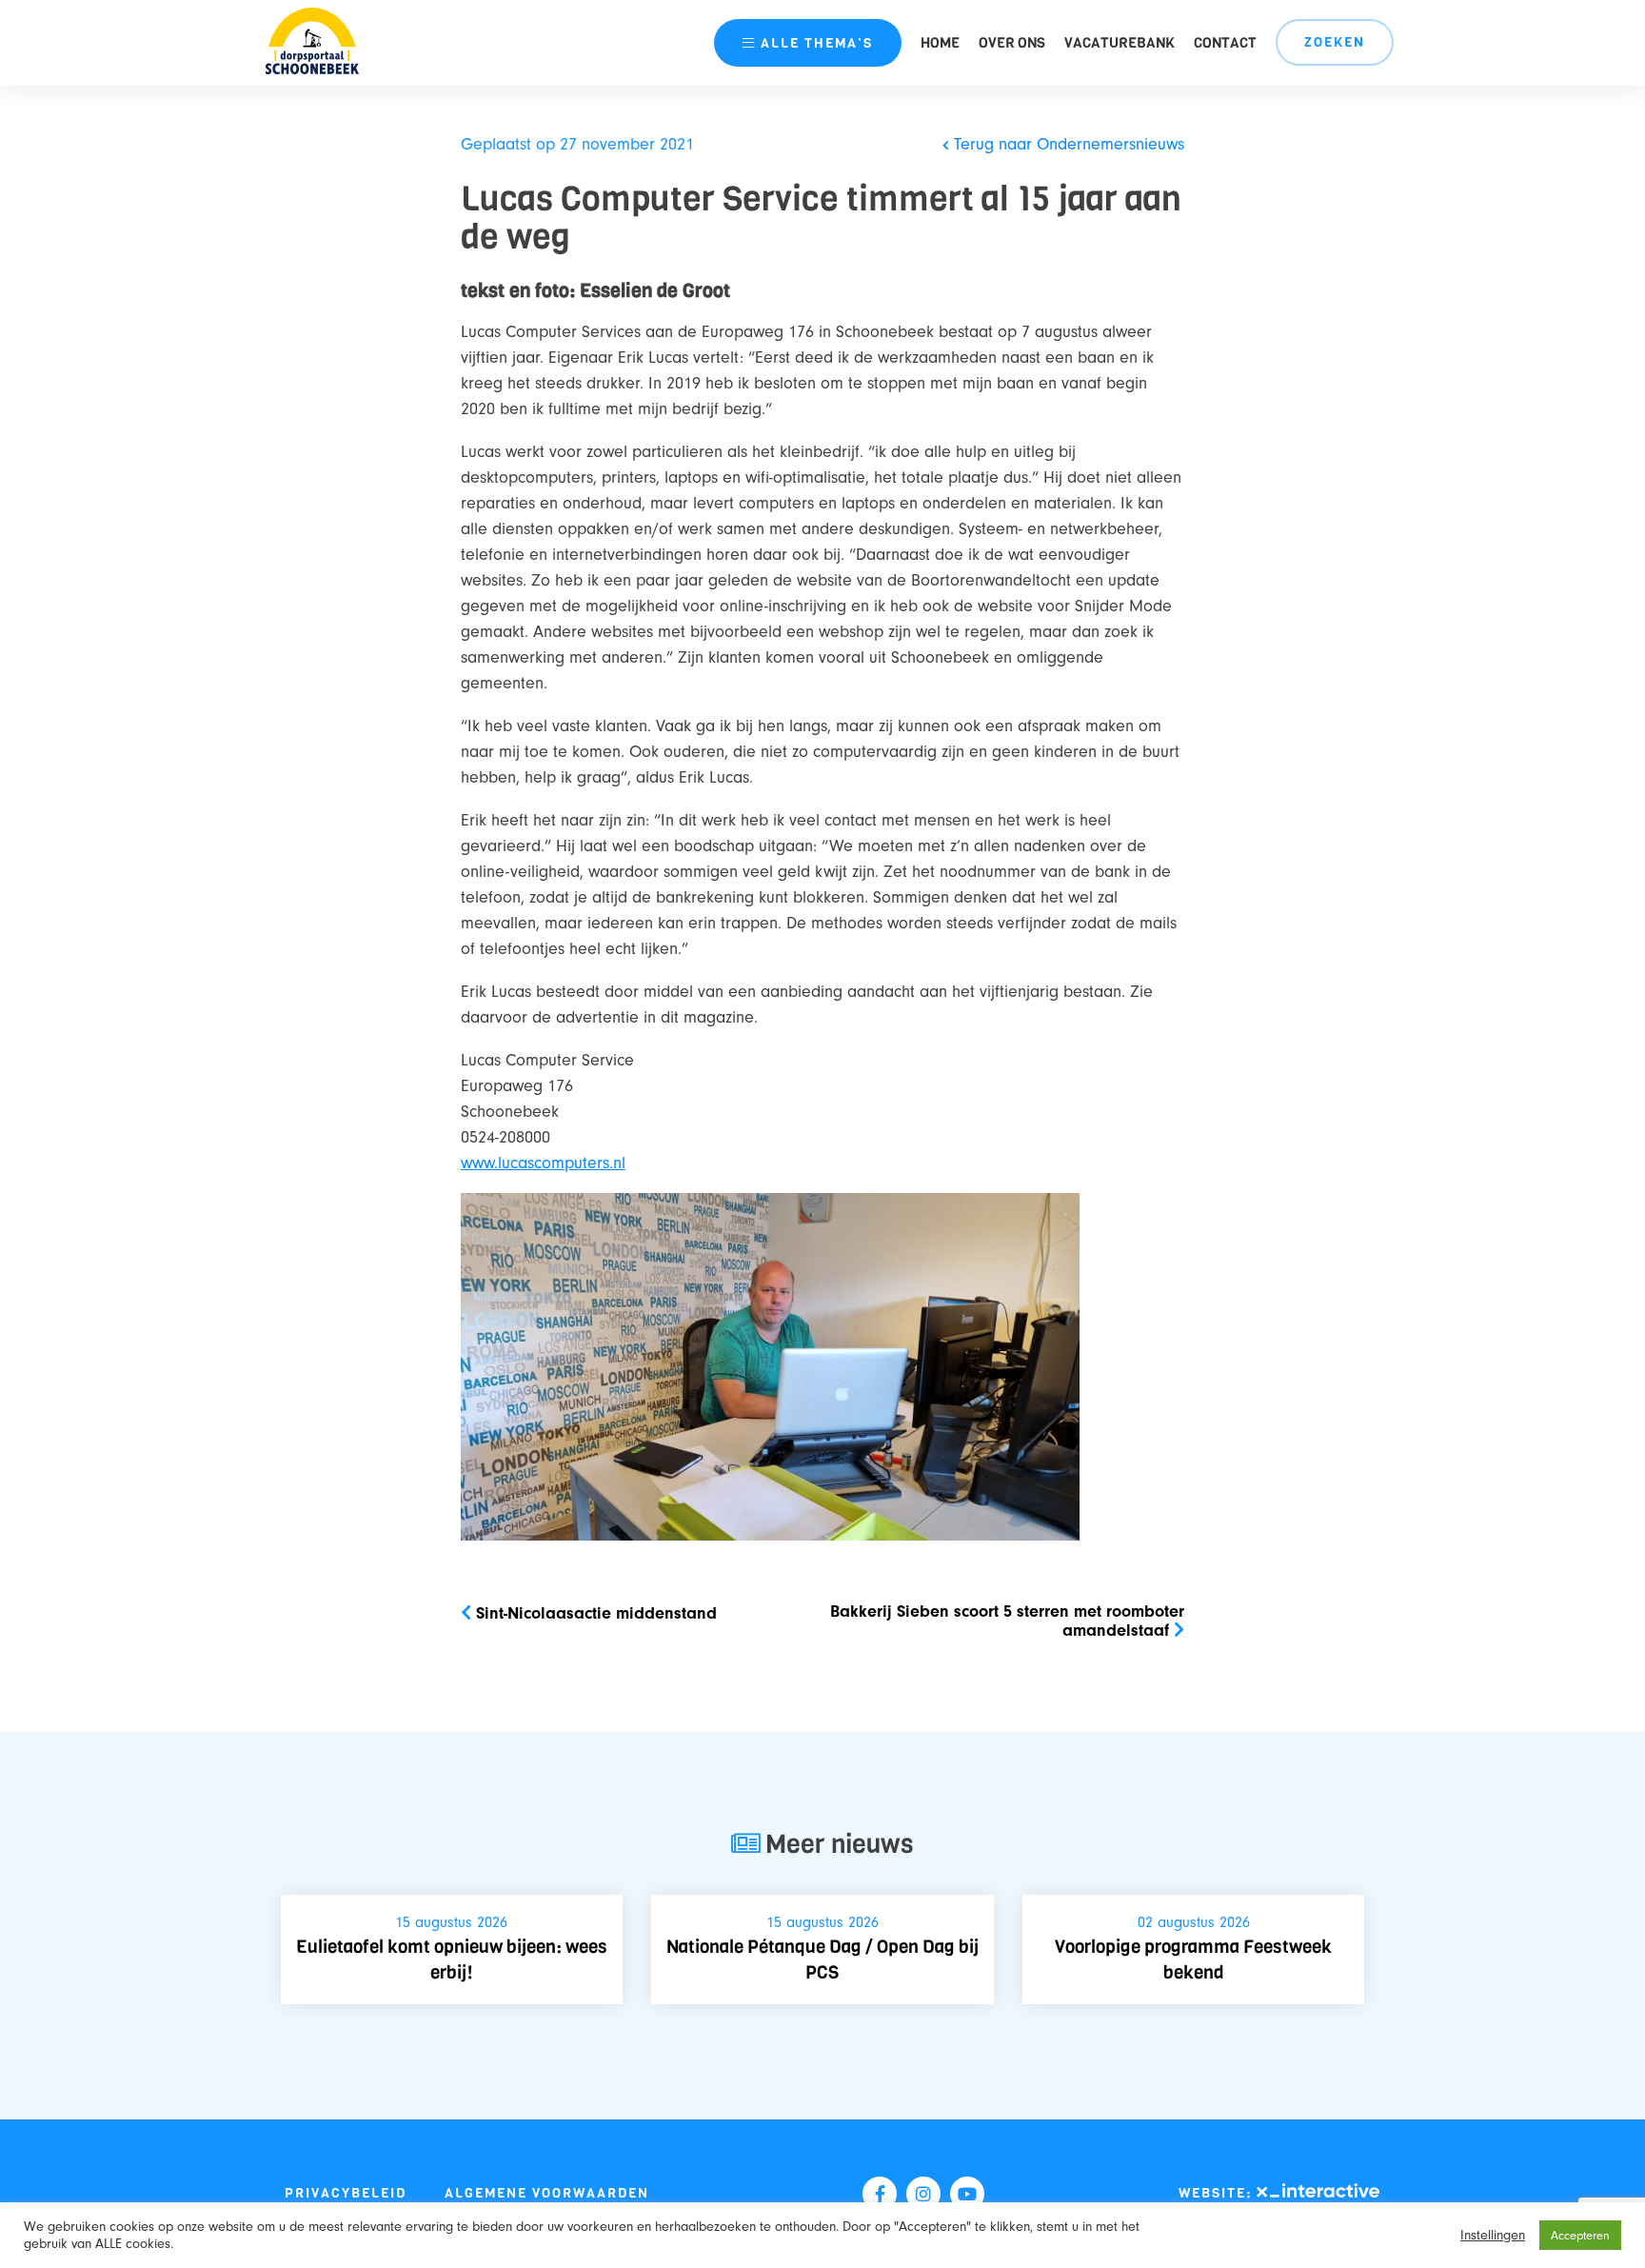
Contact (1225, 43)
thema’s (817, 43)
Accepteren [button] (1580, 2235)
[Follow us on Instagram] (923, 2194)
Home (940, 43)
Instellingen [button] (1493, 2235)
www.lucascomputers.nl (543, 1163)
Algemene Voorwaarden (547, 2193)
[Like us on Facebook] (880, 2194)
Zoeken (1335, 42)
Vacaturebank (1120, 43)
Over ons (1012, 43)
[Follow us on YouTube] (967, 2194)
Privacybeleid (346, 2193)
